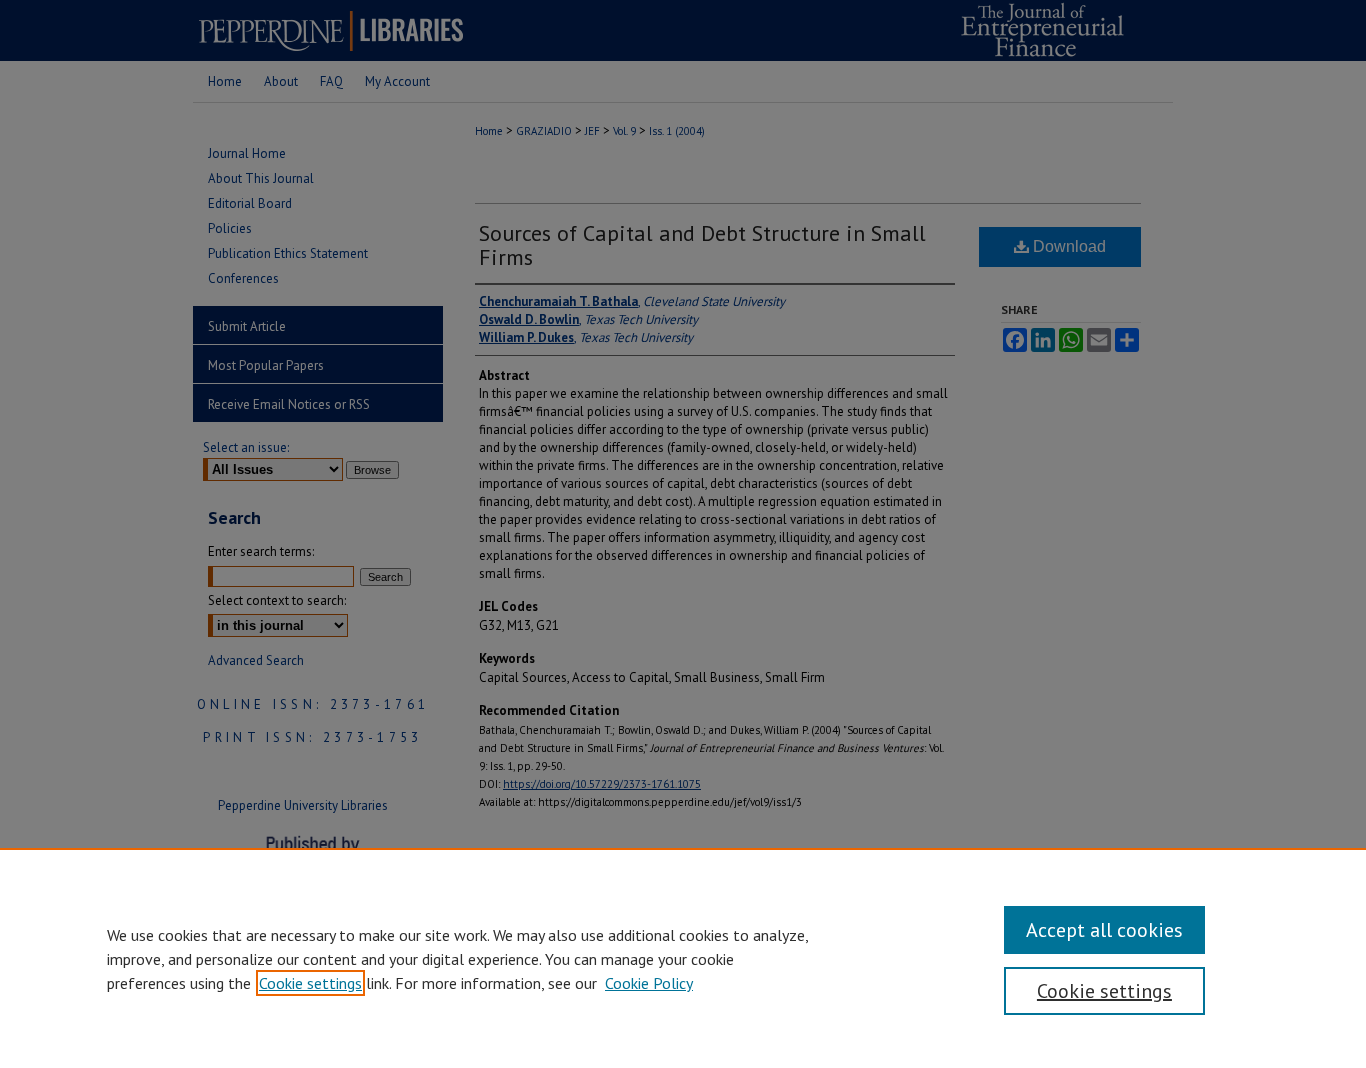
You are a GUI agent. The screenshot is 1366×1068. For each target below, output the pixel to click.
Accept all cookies (1104, 930)
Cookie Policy (649, 983)
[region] (683, 958)
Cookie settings (310, 983)
